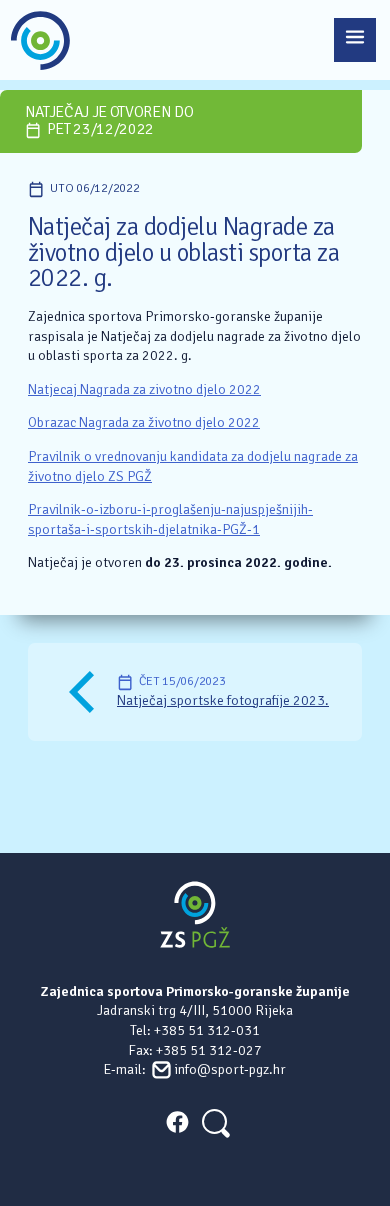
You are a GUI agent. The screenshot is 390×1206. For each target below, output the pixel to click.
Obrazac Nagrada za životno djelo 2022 (144, 422)
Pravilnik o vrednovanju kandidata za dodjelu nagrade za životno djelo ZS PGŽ (193, 466)
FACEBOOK (177, 1122)
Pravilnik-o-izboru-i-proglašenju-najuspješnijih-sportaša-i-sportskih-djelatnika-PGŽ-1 (170, 519)
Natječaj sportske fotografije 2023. (223, 700)
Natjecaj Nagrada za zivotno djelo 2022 (144, 389)
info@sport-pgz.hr (230, 1069)
